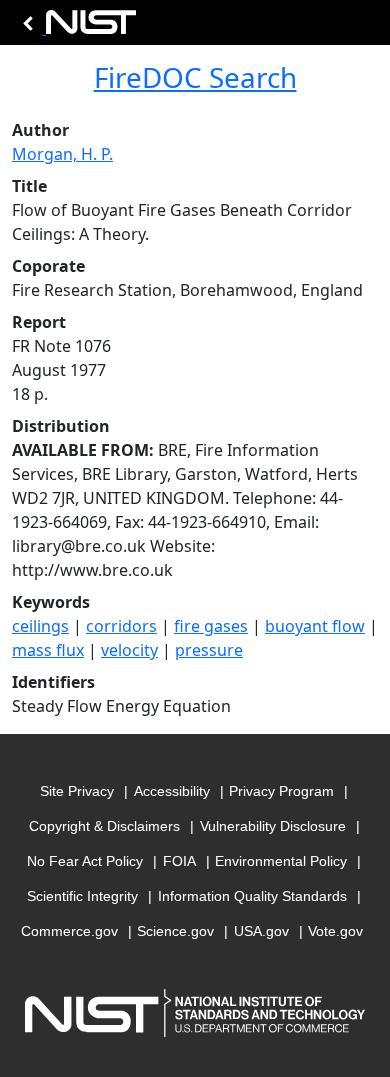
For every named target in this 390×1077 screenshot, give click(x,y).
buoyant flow (315, 626)
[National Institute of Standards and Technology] (76, 27)
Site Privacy (77, 791)
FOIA (179, 861)
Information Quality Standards (252, 896)
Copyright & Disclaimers (104, 826)
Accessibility (172, 791)
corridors (121, 626)
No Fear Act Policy (85, 861)
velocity (129, 650)
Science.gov (175, 931)
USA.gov (261, 931)
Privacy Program (281, 791)
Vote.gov (335, 931)
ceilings (40, 626)
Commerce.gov (69, 931)
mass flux (48, 650)
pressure (209, 650)
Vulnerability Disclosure (273, 826)
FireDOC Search (195, 77)
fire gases (211, 626)
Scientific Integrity (82, 896)
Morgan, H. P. (62, 154)
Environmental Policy (281, 861)
